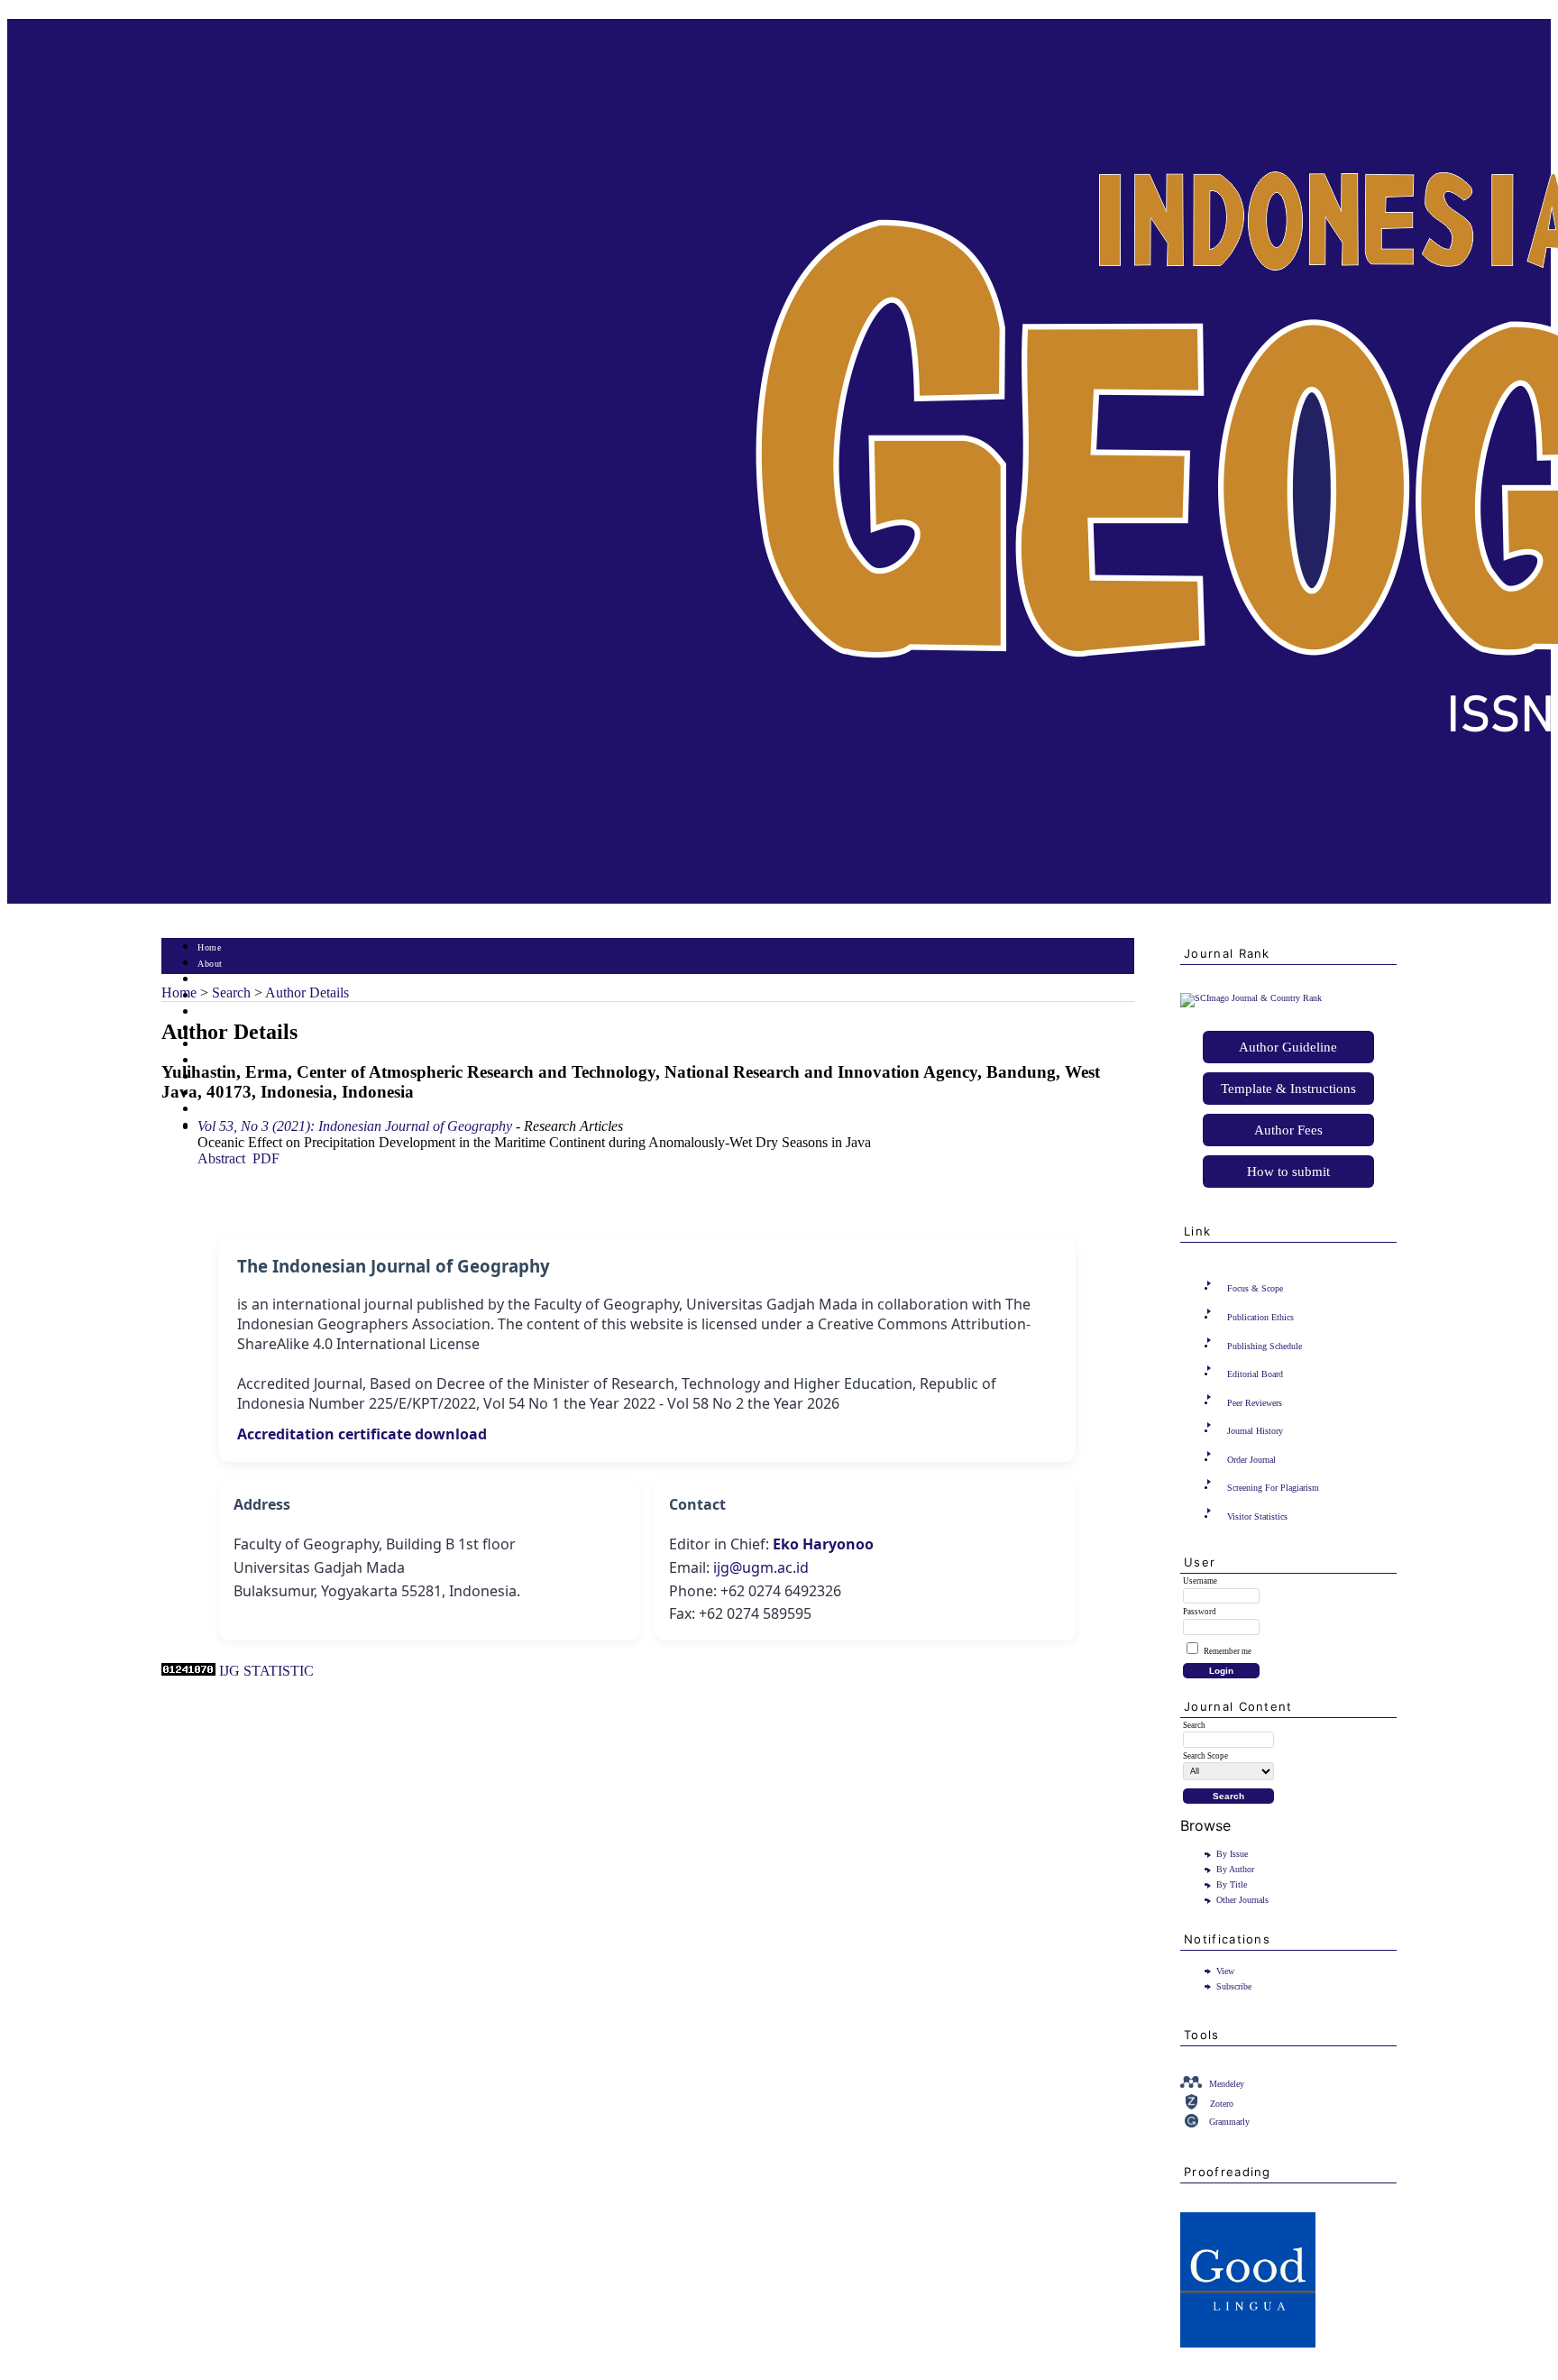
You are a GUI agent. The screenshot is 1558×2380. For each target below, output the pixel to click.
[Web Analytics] (188, 1671)
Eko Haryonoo (823, 1544)
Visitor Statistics (1257, 1516)
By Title (1232, 1884)
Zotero (1222, 2104)
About (210, 964)
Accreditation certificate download (362, 1434)
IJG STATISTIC (266, 1671)
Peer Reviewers (1255, 1403)
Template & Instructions (1288, 1089)
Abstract (221, 1158)
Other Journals (1242, 1900)
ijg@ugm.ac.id (761, 1567)
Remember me (1228, 1651)
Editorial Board (1255, 1374)
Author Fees (1288, 1130)
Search (211, 1012)
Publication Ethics (1260, 1317)
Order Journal (1251, 1460)
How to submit (1288, 1172)
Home (209, 947)
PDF (266, 1158)
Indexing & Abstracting (245, 1110)
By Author (1235, 1869)
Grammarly (1229, 2122)
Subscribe (1234, 1986)
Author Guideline (1288, 1047)
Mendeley (1227, 2084)
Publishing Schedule (1265, 1346)
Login (210, 980)
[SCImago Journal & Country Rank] (1251, 998)
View (1225, 1971)
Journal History (1255, 1431)
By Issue (1232, 1854)
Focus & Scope (1255, 1288)
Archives (215, 1045)
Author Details (307, 992)
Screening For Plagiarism (1273, 1488)
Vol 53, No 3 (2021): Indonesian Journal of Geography (355, 1126)
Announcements (229, 1061)
